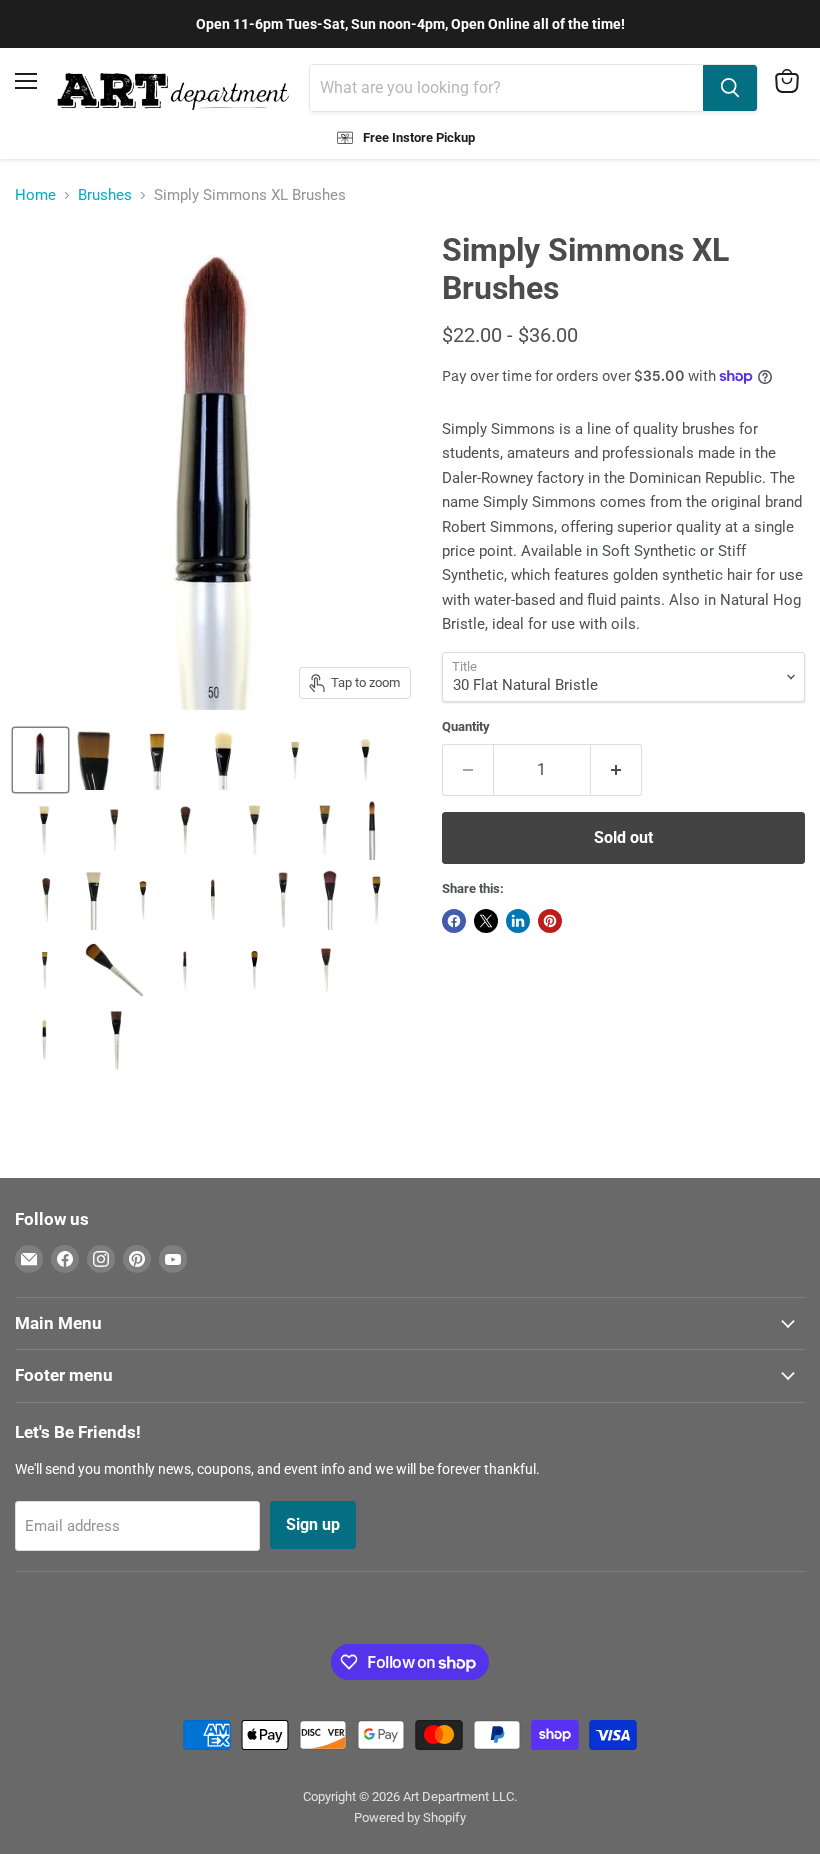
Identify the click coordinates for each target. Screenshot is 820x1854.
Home (35, 195)
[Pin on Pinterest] (550, 921)
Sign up (313, 1524)
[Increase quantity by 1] (616, 770)
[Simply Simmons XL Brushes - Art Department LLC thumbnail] (40, 760)
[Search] (730, 88)
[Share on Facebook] (454, 921)
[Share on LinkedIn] (518, 921)
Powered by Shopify (410, 1817)
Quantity (466, 726)
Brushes (105, 195)
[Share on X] (486, 921)
